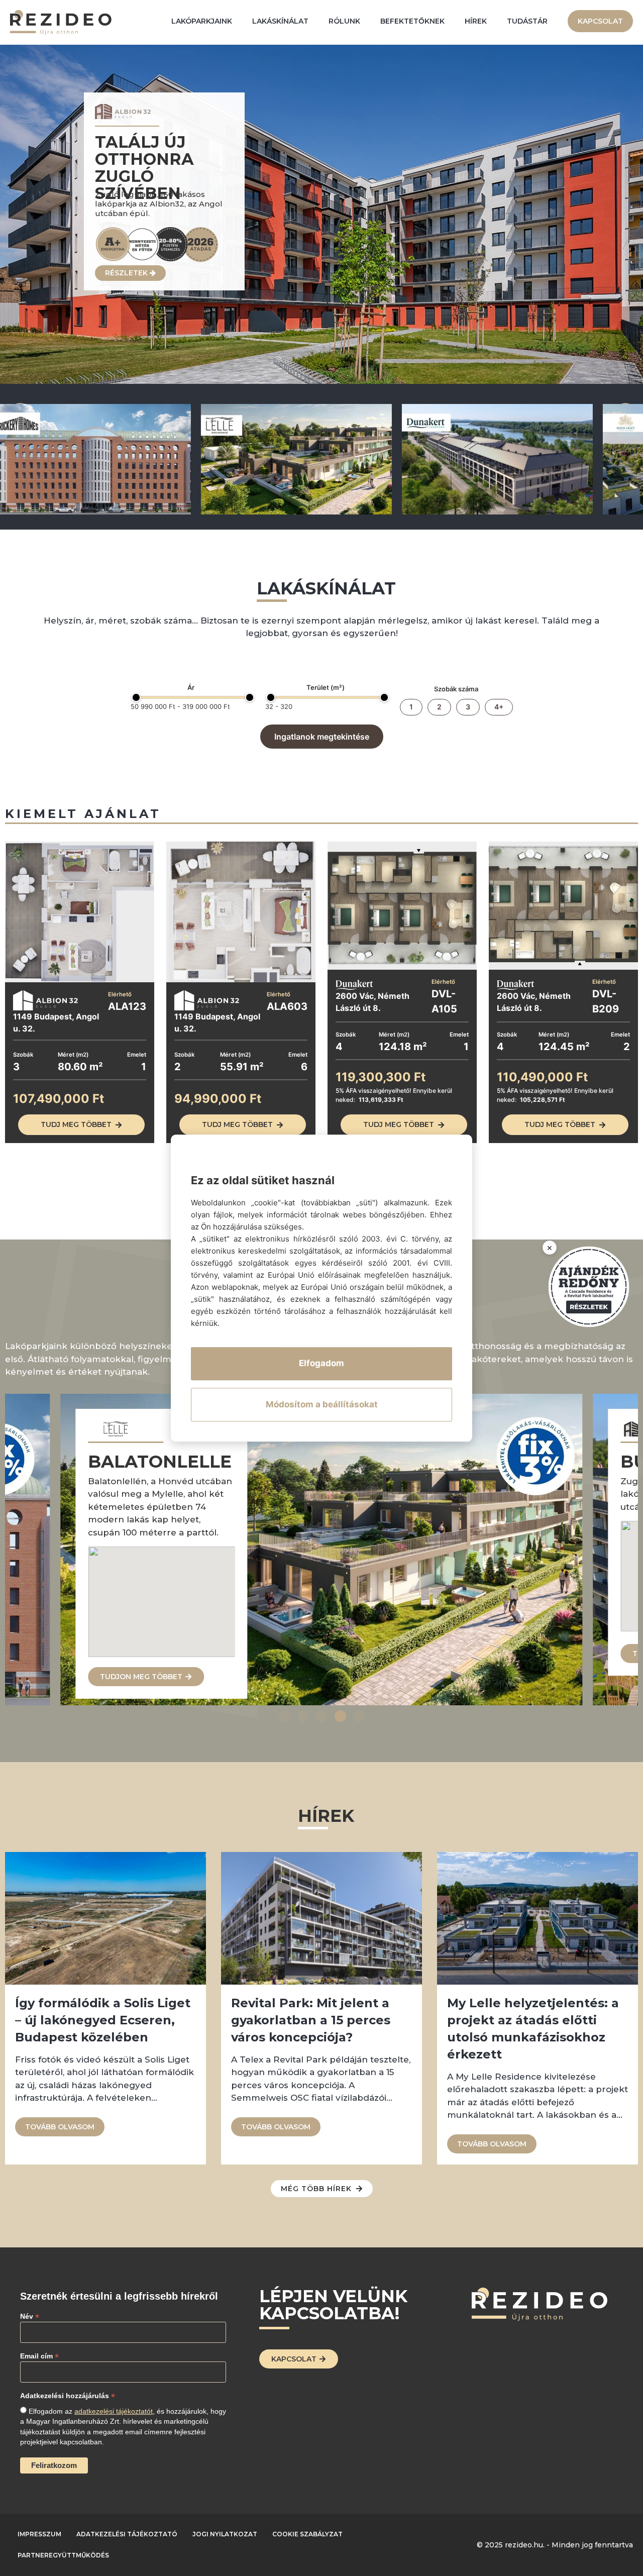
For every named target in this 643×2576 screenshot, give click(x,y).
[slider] (136, 697)
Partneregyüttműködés (63, 2555)
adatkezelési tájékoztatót (114, 2411)
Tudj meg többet (76, 1124)
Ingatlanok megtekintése (322, 737)
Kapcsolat (600, 21)
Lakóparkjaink (202, 21)
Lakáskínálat (280, 21)
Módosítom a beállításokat (322, 1404)
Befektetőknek (412, 21)
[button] (285, 1716)
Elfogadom (321, 1363)
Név (30, 2316)
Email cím (39, 2356)
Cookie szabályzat (307, 2534)
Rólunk (344, 21)
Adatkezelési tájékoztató (127, 2534)
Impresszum (39, 2534)
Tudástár (527, 21)
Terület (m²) (326, 688)
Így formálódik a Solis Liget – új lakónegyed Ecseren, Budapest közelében (103, 2020)
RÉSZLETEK (127, 273)
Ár (191, 688)
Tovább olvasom (60, 2127)
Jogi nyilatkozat (225, 2534)
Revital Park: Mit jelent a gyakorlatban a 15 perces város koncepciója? (311, 2020)
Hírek (476, 21)
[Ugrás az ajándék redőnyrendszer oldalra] (589, 1287)
